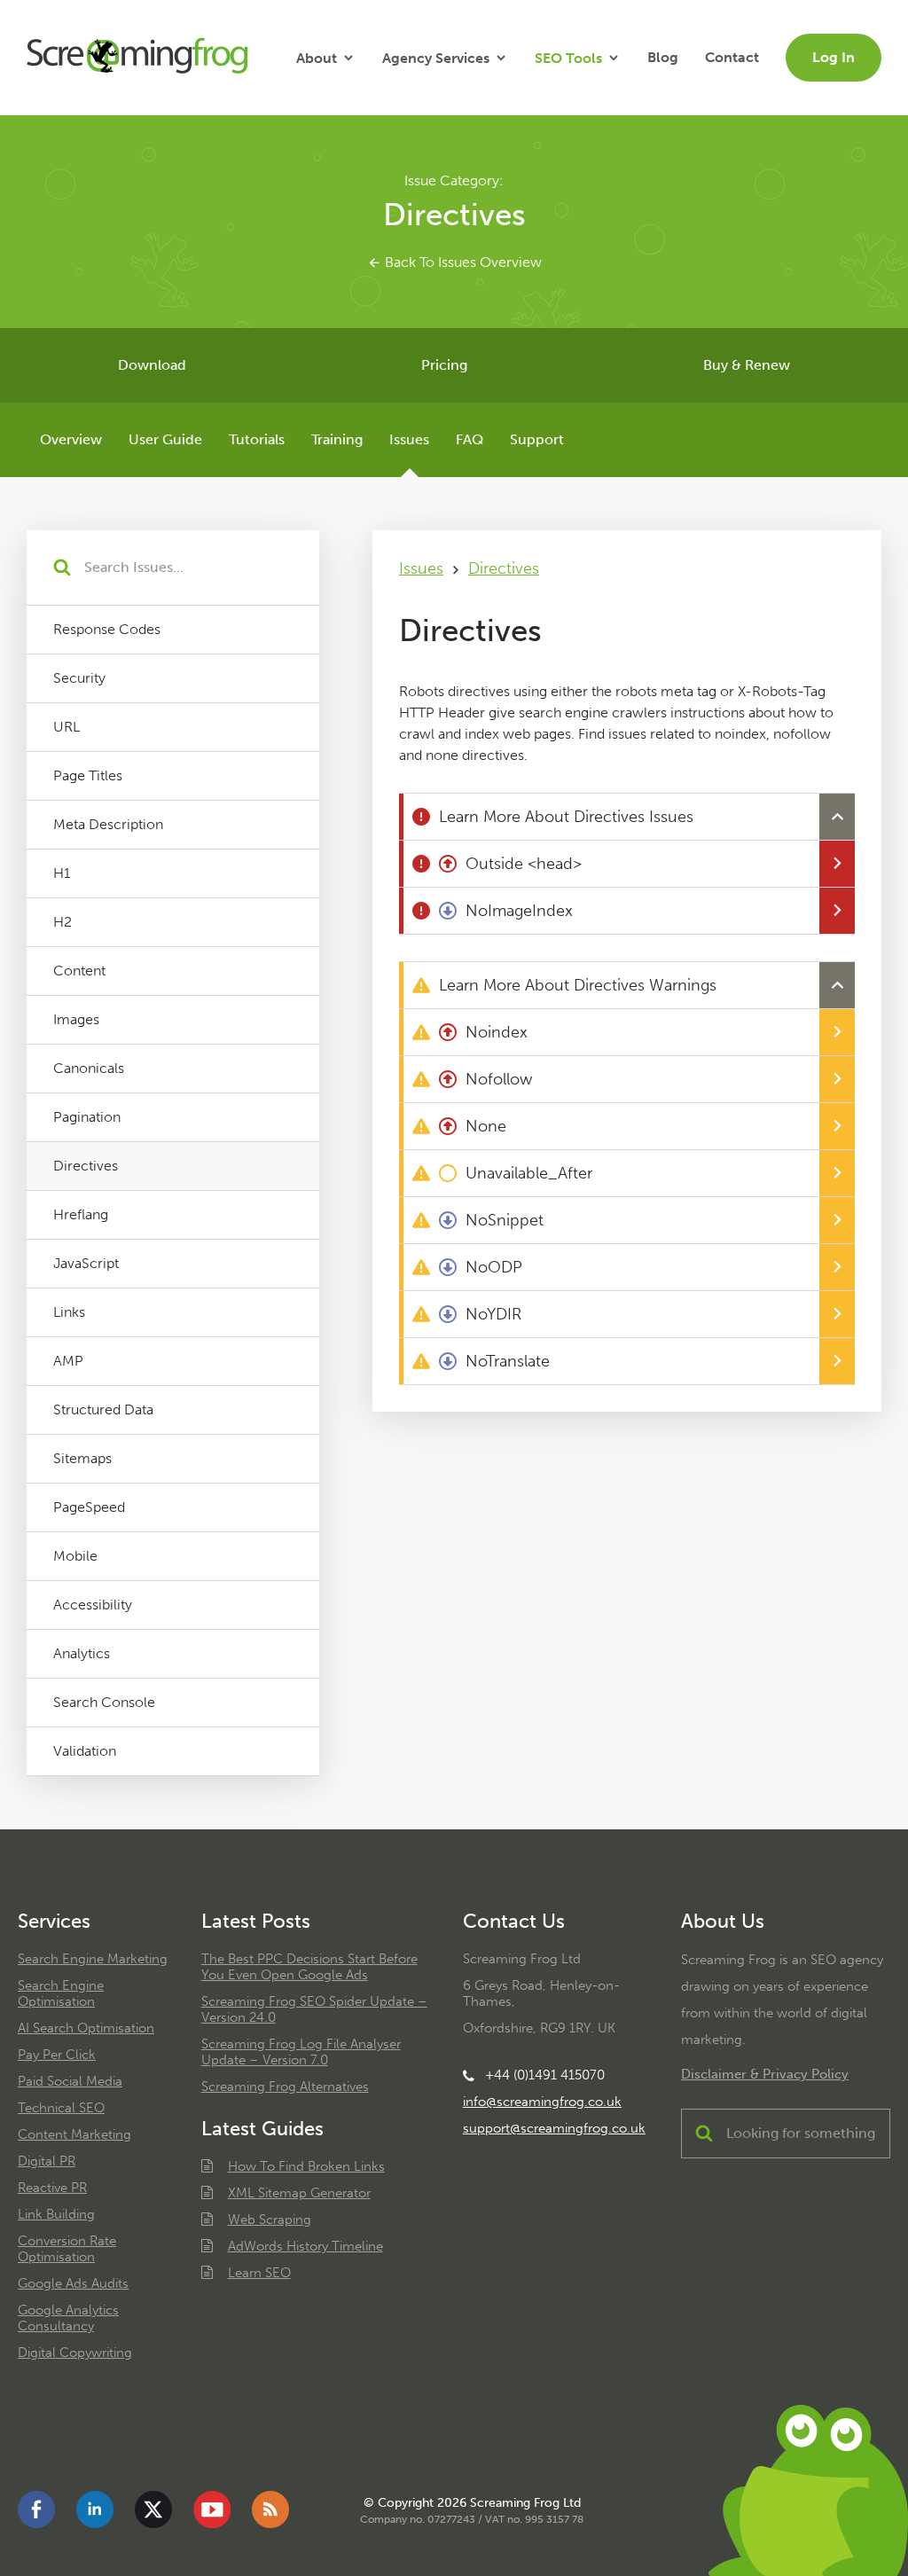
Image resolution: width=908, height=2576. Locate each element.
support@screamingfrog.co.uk (554, 2128)
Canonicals (89, 1068)
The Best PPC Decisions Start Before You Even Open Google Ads (309, 1967)
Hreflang (81, 1214)
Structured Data (103, 1409)
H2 (63, 922)
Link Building (56, 2214)
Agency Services (436, 58)
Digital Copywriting (75, 2353)
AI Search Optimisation (86, 2028)
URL (67, 727)
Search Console (104, 1702)
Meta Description (108, 824)
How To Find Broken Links (306, 2166)
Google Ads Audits (73, 2283)
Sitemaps (82, 1458)
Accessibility (93, 1605)
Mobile (75, 1556)
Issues (409, 439)
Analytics (82, 1653)
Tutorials (257, 439)
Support (537, 439)
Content (79, 971)
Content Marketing (74, 2134)
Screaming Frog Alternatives (285, 2087)
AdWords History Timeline (305, 2246)
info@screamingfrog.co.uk (542, 2102)
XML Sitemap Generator (299, 2193)
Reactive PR (52, 2188)
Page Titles (88, 775)
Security (79, 678)
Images (76, 1019)
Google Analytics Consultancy (68, 2318)
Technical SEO (61, 2108)
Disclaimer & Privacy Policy (765, 2074)
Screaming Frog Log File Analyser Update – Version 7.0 (301, 2052)
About (317, 58)
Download (152, 365)
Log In (834, 57)
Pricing (444, 365)
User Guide (165, 439)
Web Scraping (270, 2220)
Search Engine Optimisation (61, 1993)
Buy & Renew (747, 365)
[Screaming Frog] (137, 58)
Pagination (87, 1117)
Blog (663, 57)
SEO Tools (568, 58)
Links (69, 1312)
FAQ (470, 439)
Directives (86, 1166)
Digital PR (47, 2161)
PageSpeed (89, 1507)
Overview (71, 439)
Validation (85, 1751)
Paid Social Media (70, 2081)
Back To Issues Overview (462, 262)
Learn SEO (259, 2273)
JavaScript (86, 1263)
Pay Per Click (57, 2055)
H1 (62, 873)
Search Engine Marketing (93, 1959)
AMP (68, 1361)
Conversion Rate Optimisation (67, 2249)
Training (337, 439)
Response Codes (107, 629)
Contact (732, 57)
